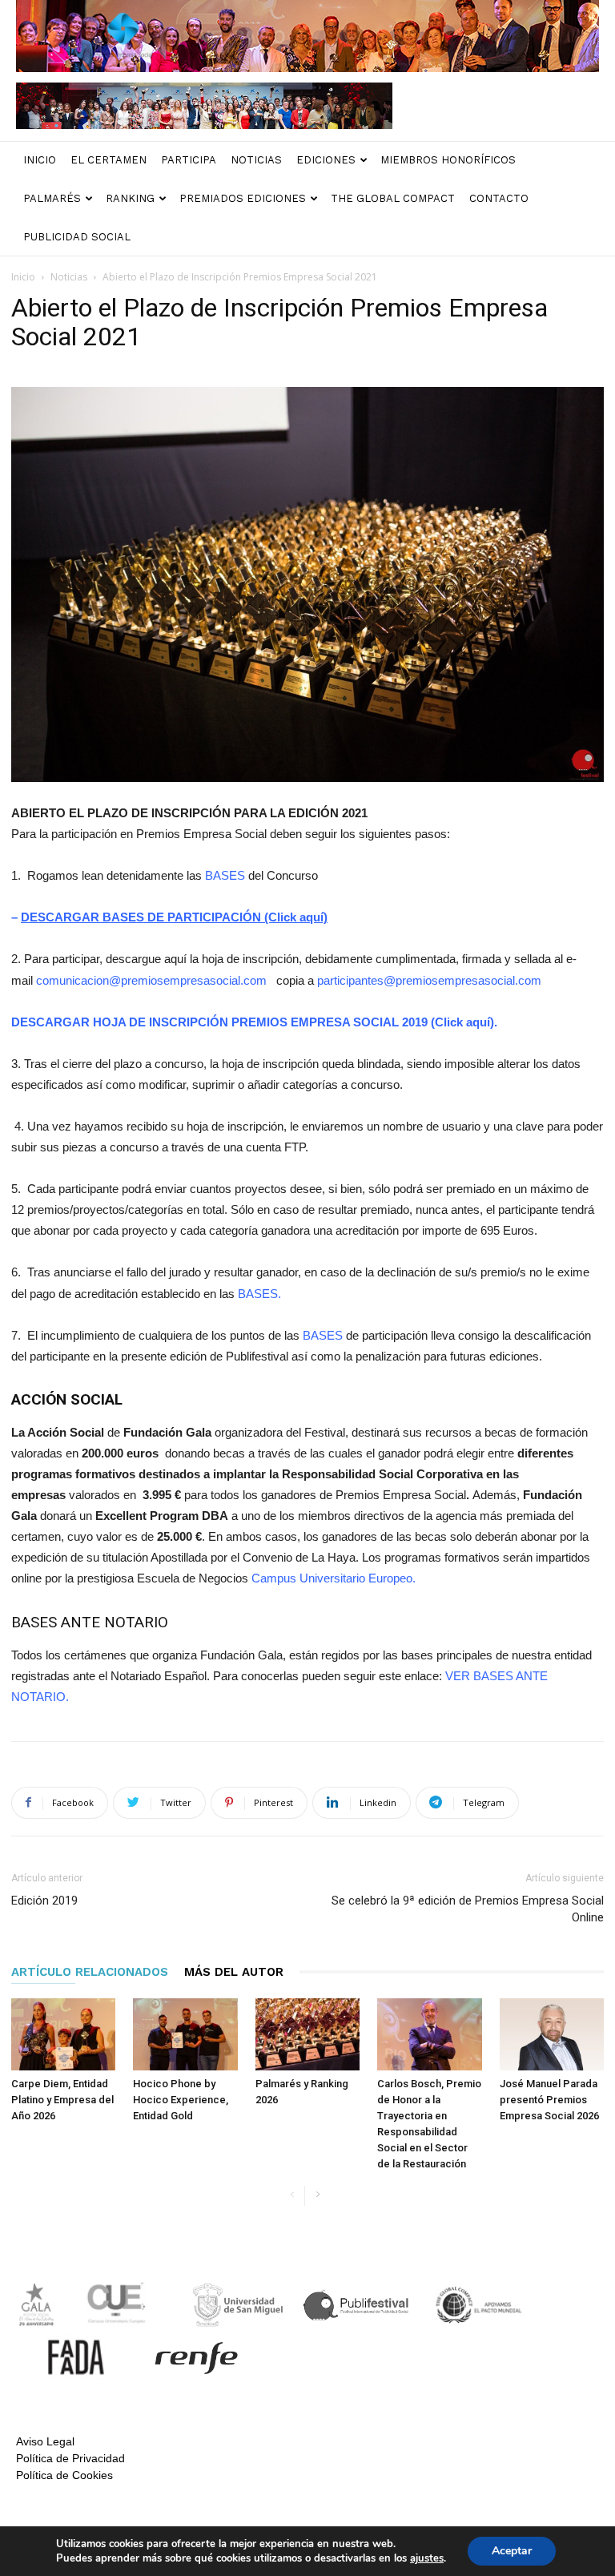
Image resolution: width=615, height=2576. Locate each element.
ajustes (427, 2558)
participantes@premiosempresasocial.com (429, 980)
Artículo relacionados (90, 1972)
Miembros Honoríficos (448, 160)
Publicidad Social (77, 237)
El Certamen (109, 160)
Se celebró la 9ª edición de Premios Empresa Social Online (468, 1909)
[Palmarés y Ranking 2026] (307, 2034)
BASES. (259, 1294)
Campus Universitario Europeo (332, 1578)
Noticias (256, 160)
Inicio (40, 160)
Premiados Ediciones (243, 198)
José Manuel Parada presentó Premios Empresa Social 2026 (549, 2100)
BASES (225, 875)
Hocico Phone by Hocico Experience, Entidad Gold (181, 2100)
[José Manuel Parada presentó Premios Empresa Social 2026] (552, 2034)
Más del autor (234, 1972)
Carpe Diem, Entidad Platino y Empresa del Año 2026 (62, 2100)
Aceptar (512, 2551)
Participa (189, 160)
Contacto (499, 198)
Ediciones (326, 160)
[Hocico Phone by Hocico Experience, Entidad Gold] (185, 2034)
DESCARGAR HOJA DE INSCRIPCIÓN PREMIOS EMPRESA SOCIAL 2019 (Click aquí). (254, 1022)
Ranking (130, 198)
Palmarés (52, 198)
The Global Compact (393, 198)
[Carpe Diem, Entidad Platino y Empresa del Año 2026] (63, 2034)
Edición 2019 (44, 1901)
